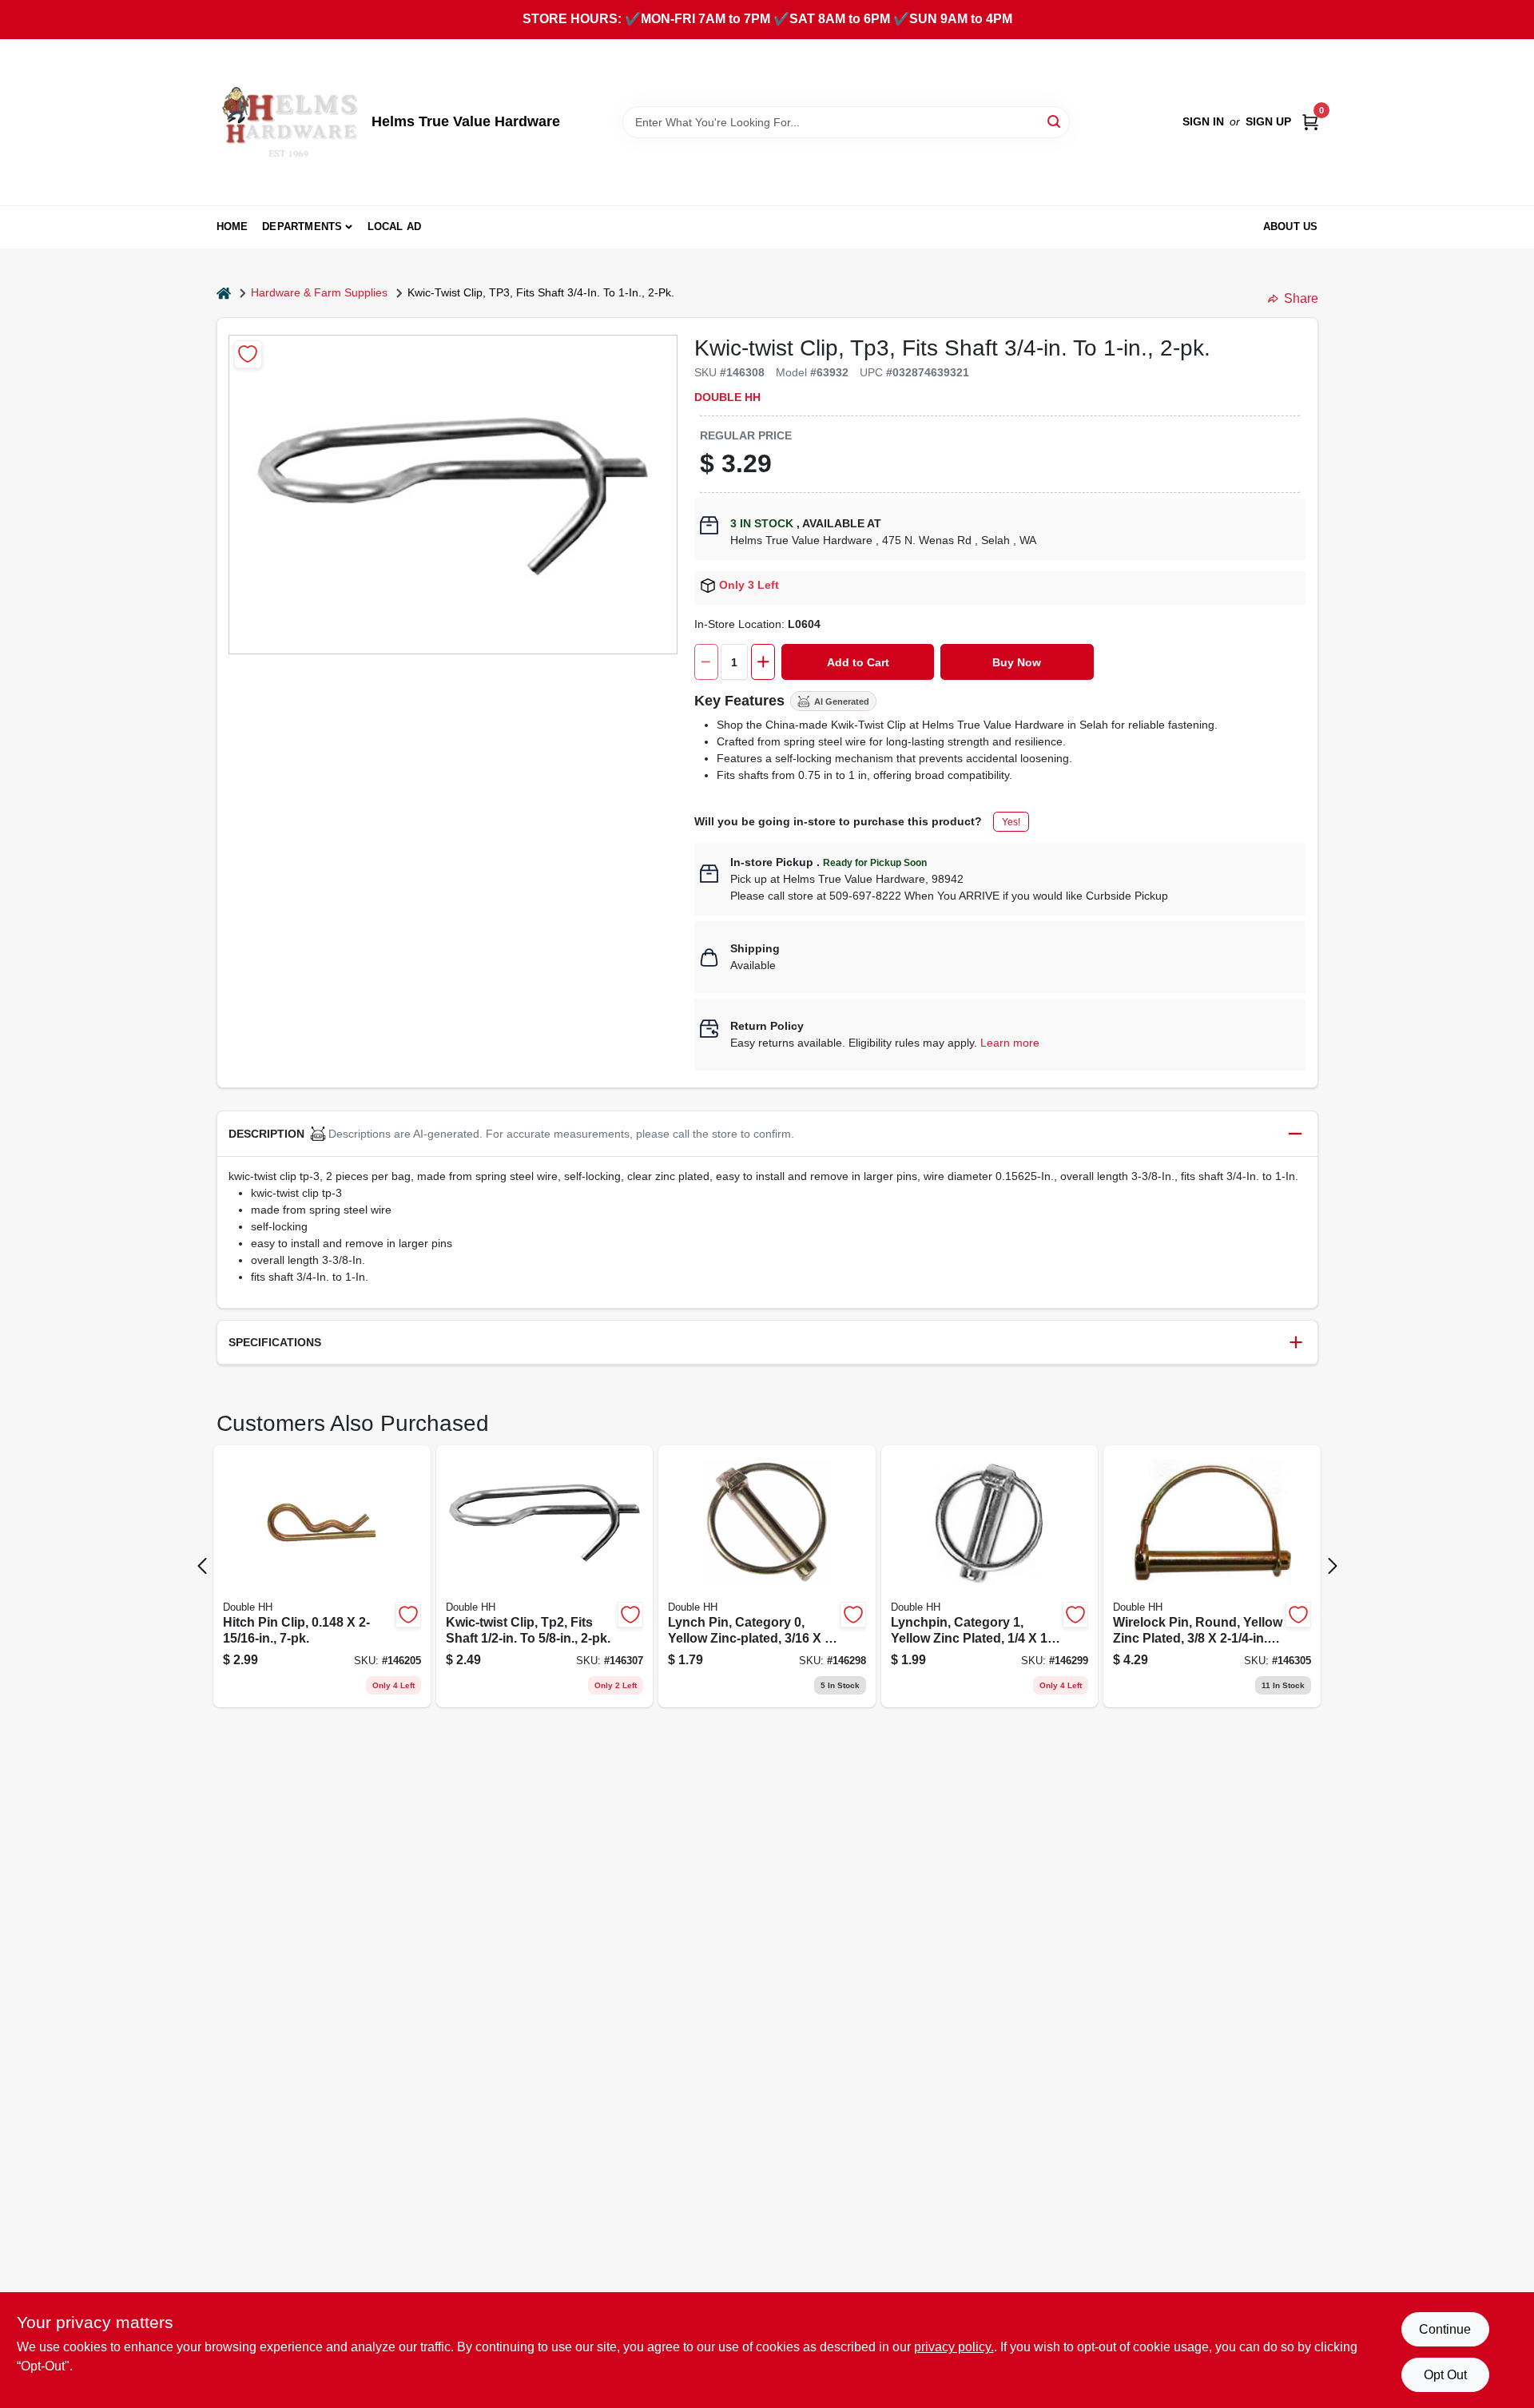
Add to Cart (858, 662)
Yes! (1011, 822)
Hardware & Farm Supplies (319, 292)
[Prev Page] (202, 1566)
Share (1301, 298)
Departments (302, 226)
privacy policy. (954, 2347)
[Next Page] (1333, 1566)
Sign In (1203, 121)
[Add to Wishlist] (248, 354)
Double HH (727, 397)
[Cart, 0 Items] (1310, 122)
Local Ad (395, 226)
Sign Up (1268, 121)
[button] (767, 1134)
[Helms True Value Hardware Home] (288, 122)
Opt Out (1445, 2375)
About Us (1291, 226)
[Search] (1055, 121)
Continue (1445, 2329)
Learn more (1010, 1043)
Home (232, 226)
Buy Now (1017, 662)
